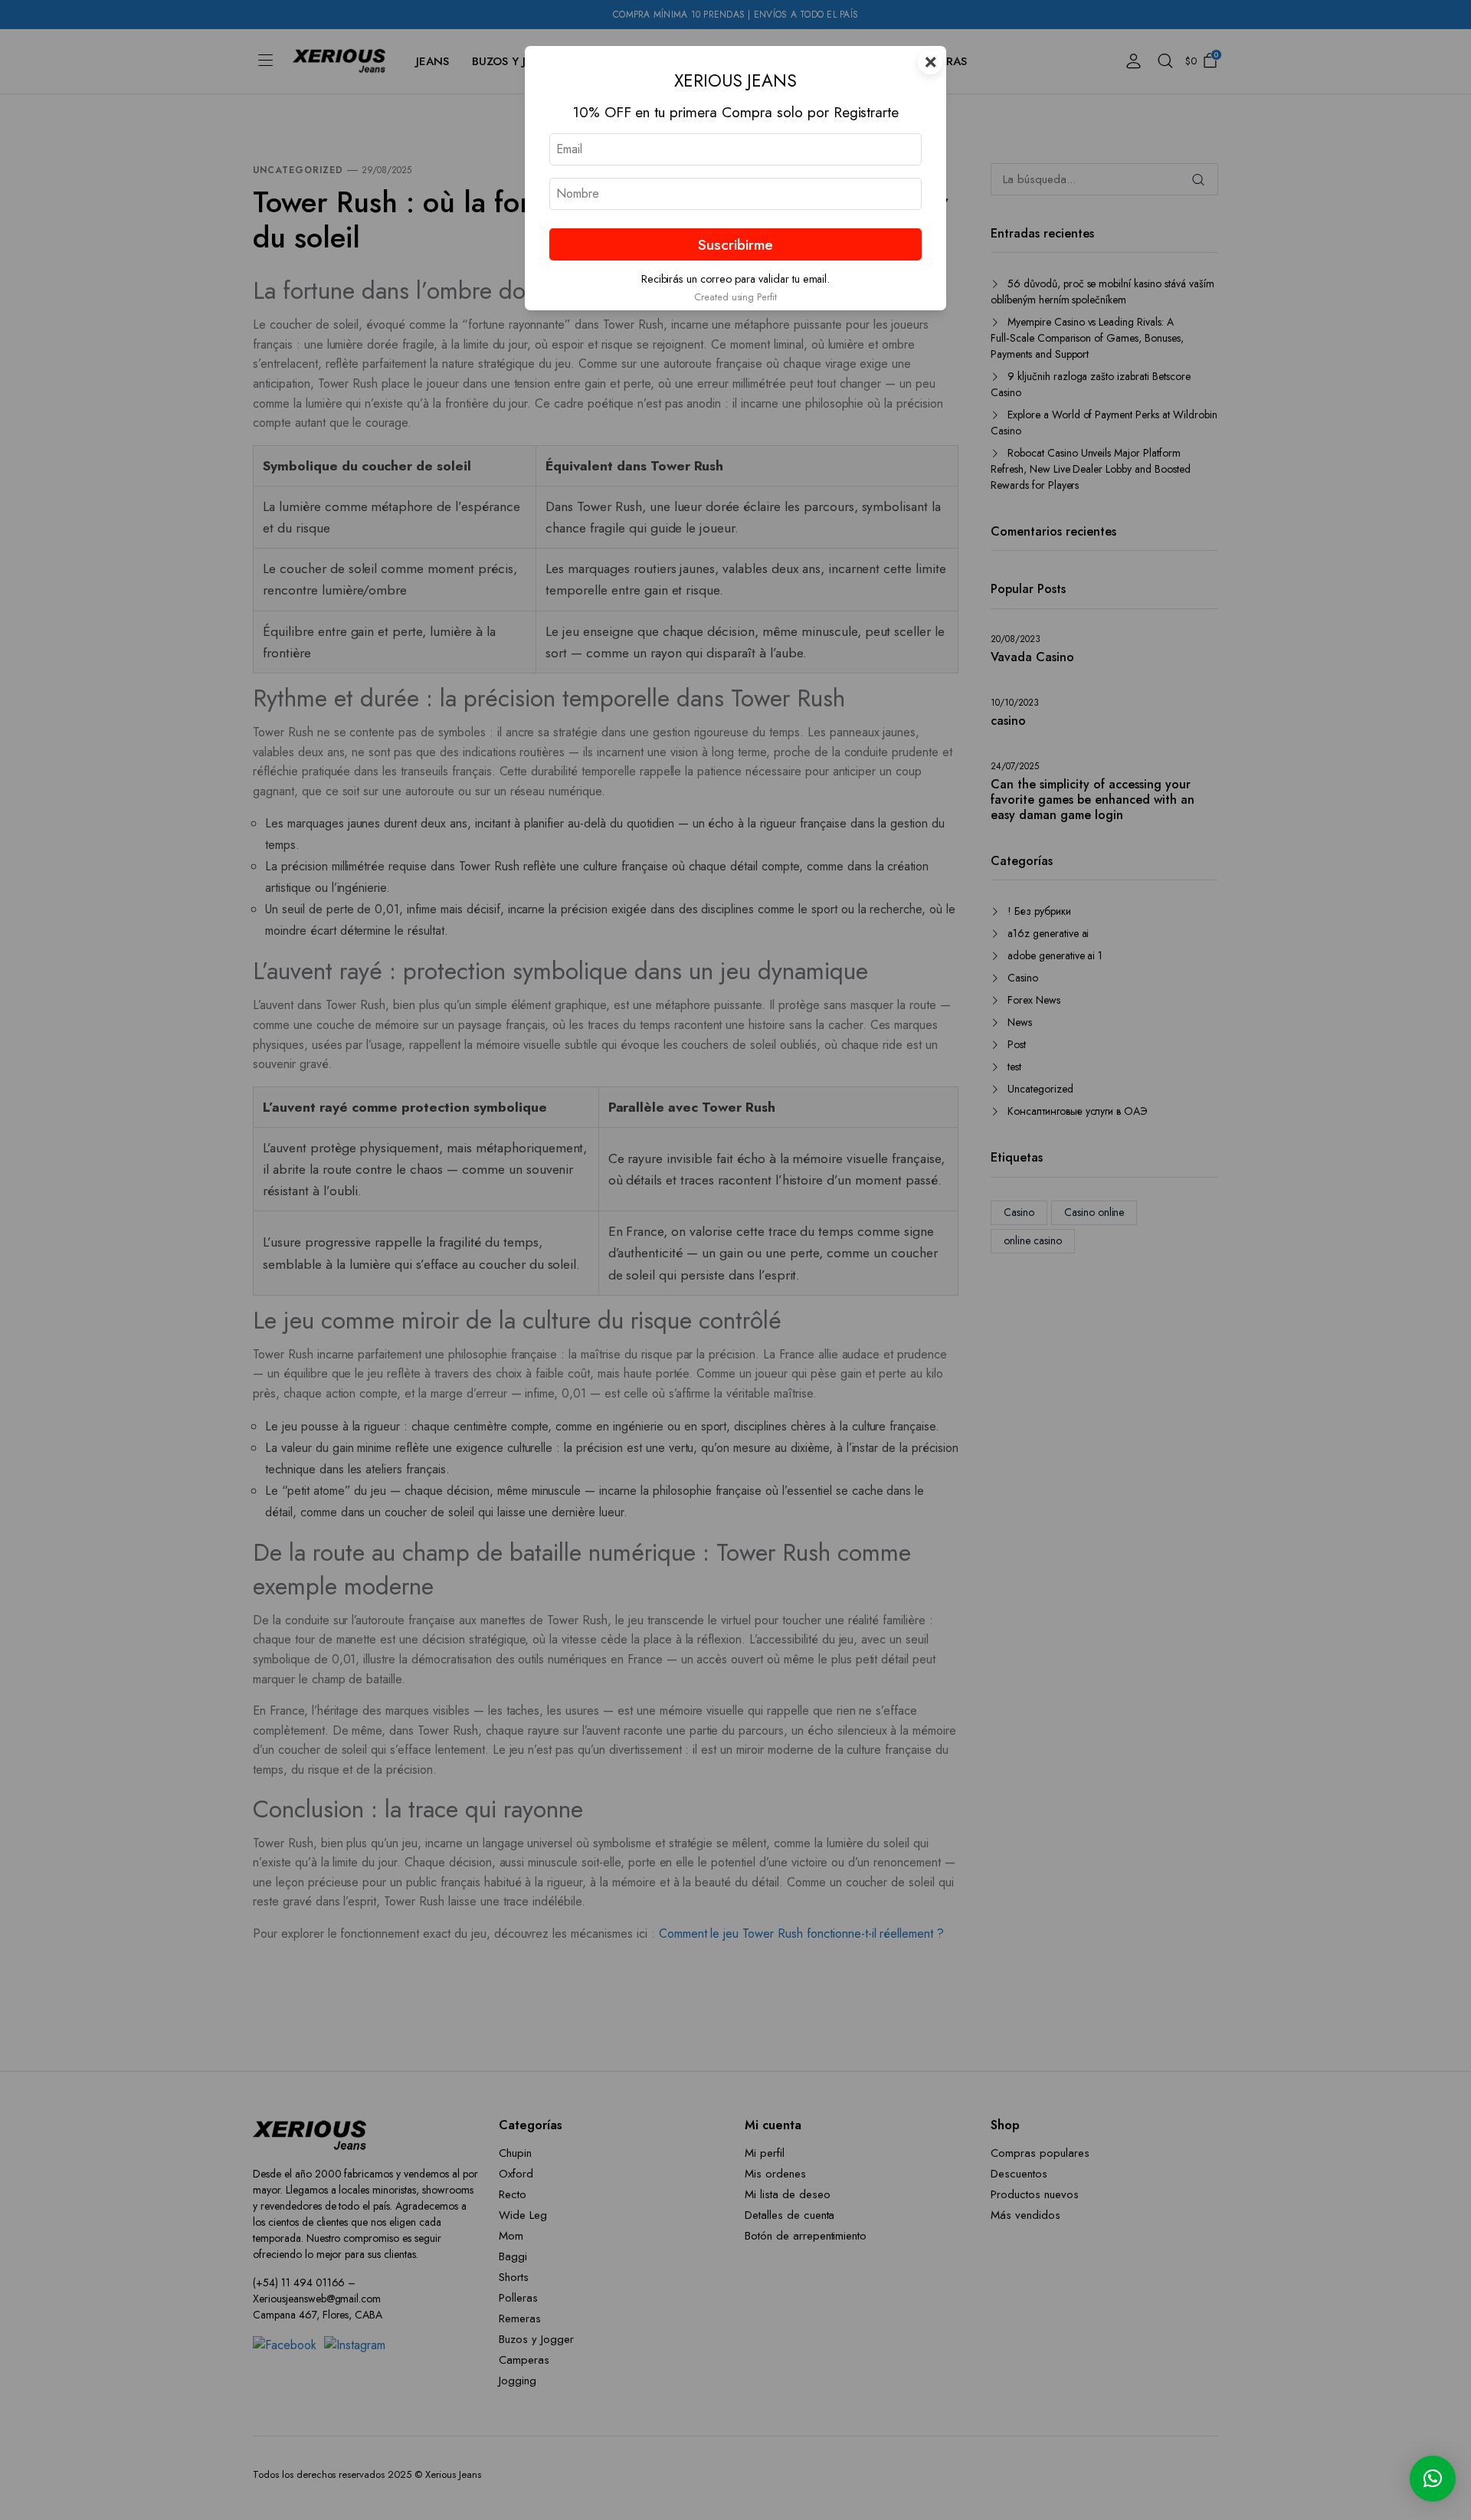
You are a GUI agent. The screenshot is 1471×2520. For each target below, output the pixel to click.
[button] (1433, 2479)
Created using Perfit (735, 297)
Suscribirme (735, 244)
